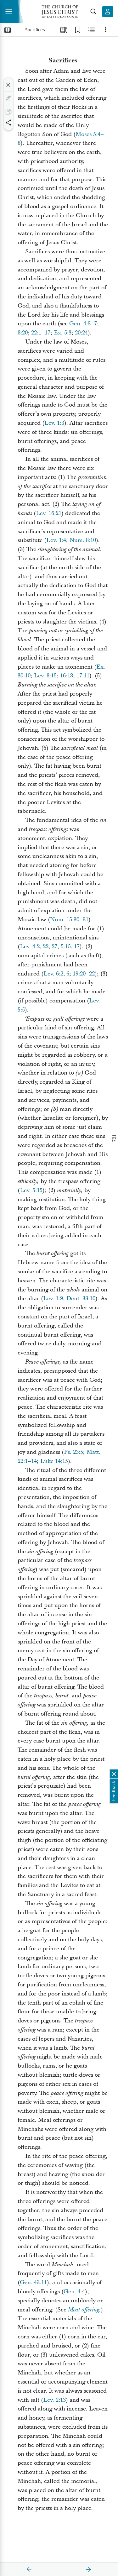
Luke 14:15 (54, 1461)
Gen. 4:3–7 (83, 324)
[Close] (8, 85)
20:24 (81, 333)
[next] (88, 2569)
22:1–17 (41, 333)
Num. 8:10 (83, 540)
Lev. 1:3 (54, 423)
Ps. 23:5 (73, 1452)
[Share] (8, 123)
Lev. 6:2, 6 (56, 974)
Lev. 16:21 (49, 513)
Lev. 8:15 (45, 676)
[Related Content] (92, 30)
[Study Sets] (64, 30)
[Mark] (8, 98)
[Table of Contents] (8, 30)
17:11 (83, 676)
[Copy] (8, 112)
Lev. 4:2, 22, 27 (39, 946)
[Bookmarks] (78, 30)
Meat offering (83, 2310)
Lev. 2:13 (54, 2400)
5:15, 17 (70, 946)
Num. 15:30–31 (69, 920)
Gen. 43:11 (33, 2282)
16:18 (67, 676)
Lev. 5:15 (31, 1190)
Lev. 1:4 (56, 540)
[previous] (29, 2569)
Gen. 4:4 (74, 2292)
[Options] (105, 30)
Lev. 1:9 (53, 1299)
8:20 (23, 333)
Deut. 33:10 (81, 1299)
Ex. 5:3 (63, 333)
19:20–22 (84, 974)
